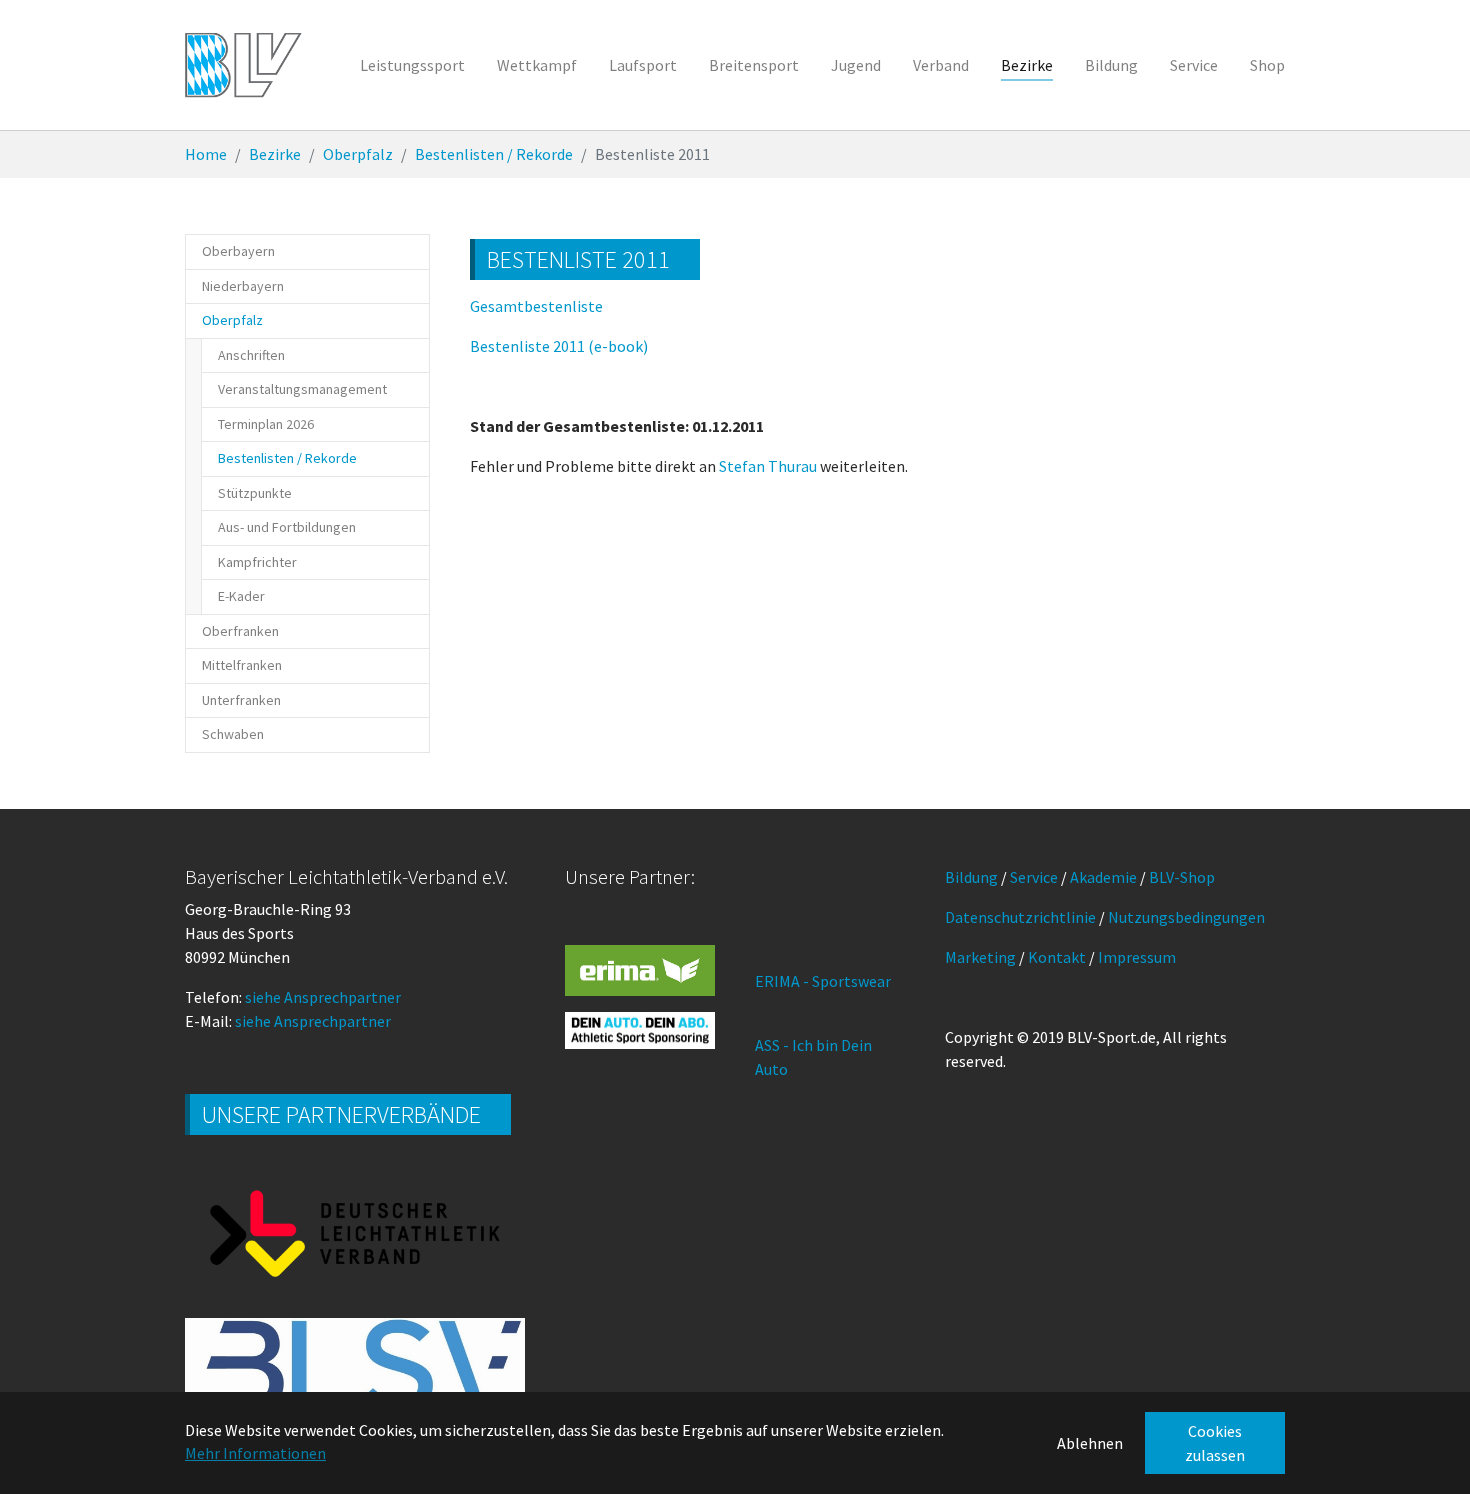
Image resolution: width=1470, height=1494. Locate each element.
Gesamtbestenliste (536, 306)
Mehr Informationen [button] (255, 1453)
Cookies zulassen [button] (1215, 1443)
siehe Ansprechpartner (323, 997)
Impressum (1137, 957)
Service (1034, 877)
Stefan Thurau (768, 466)
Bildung (971, 877)
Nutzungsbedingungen (1186, 917)
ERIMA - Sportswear (823, 981)
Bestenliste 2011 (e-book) (559, 346)
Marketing (980, 957)
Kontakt (1057, 957)
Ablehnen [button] (1090, 1443)
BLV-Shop (1182, 877)
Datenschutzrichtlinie (1020, 917)
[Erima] (640, 970)
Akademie (1103, 877)
